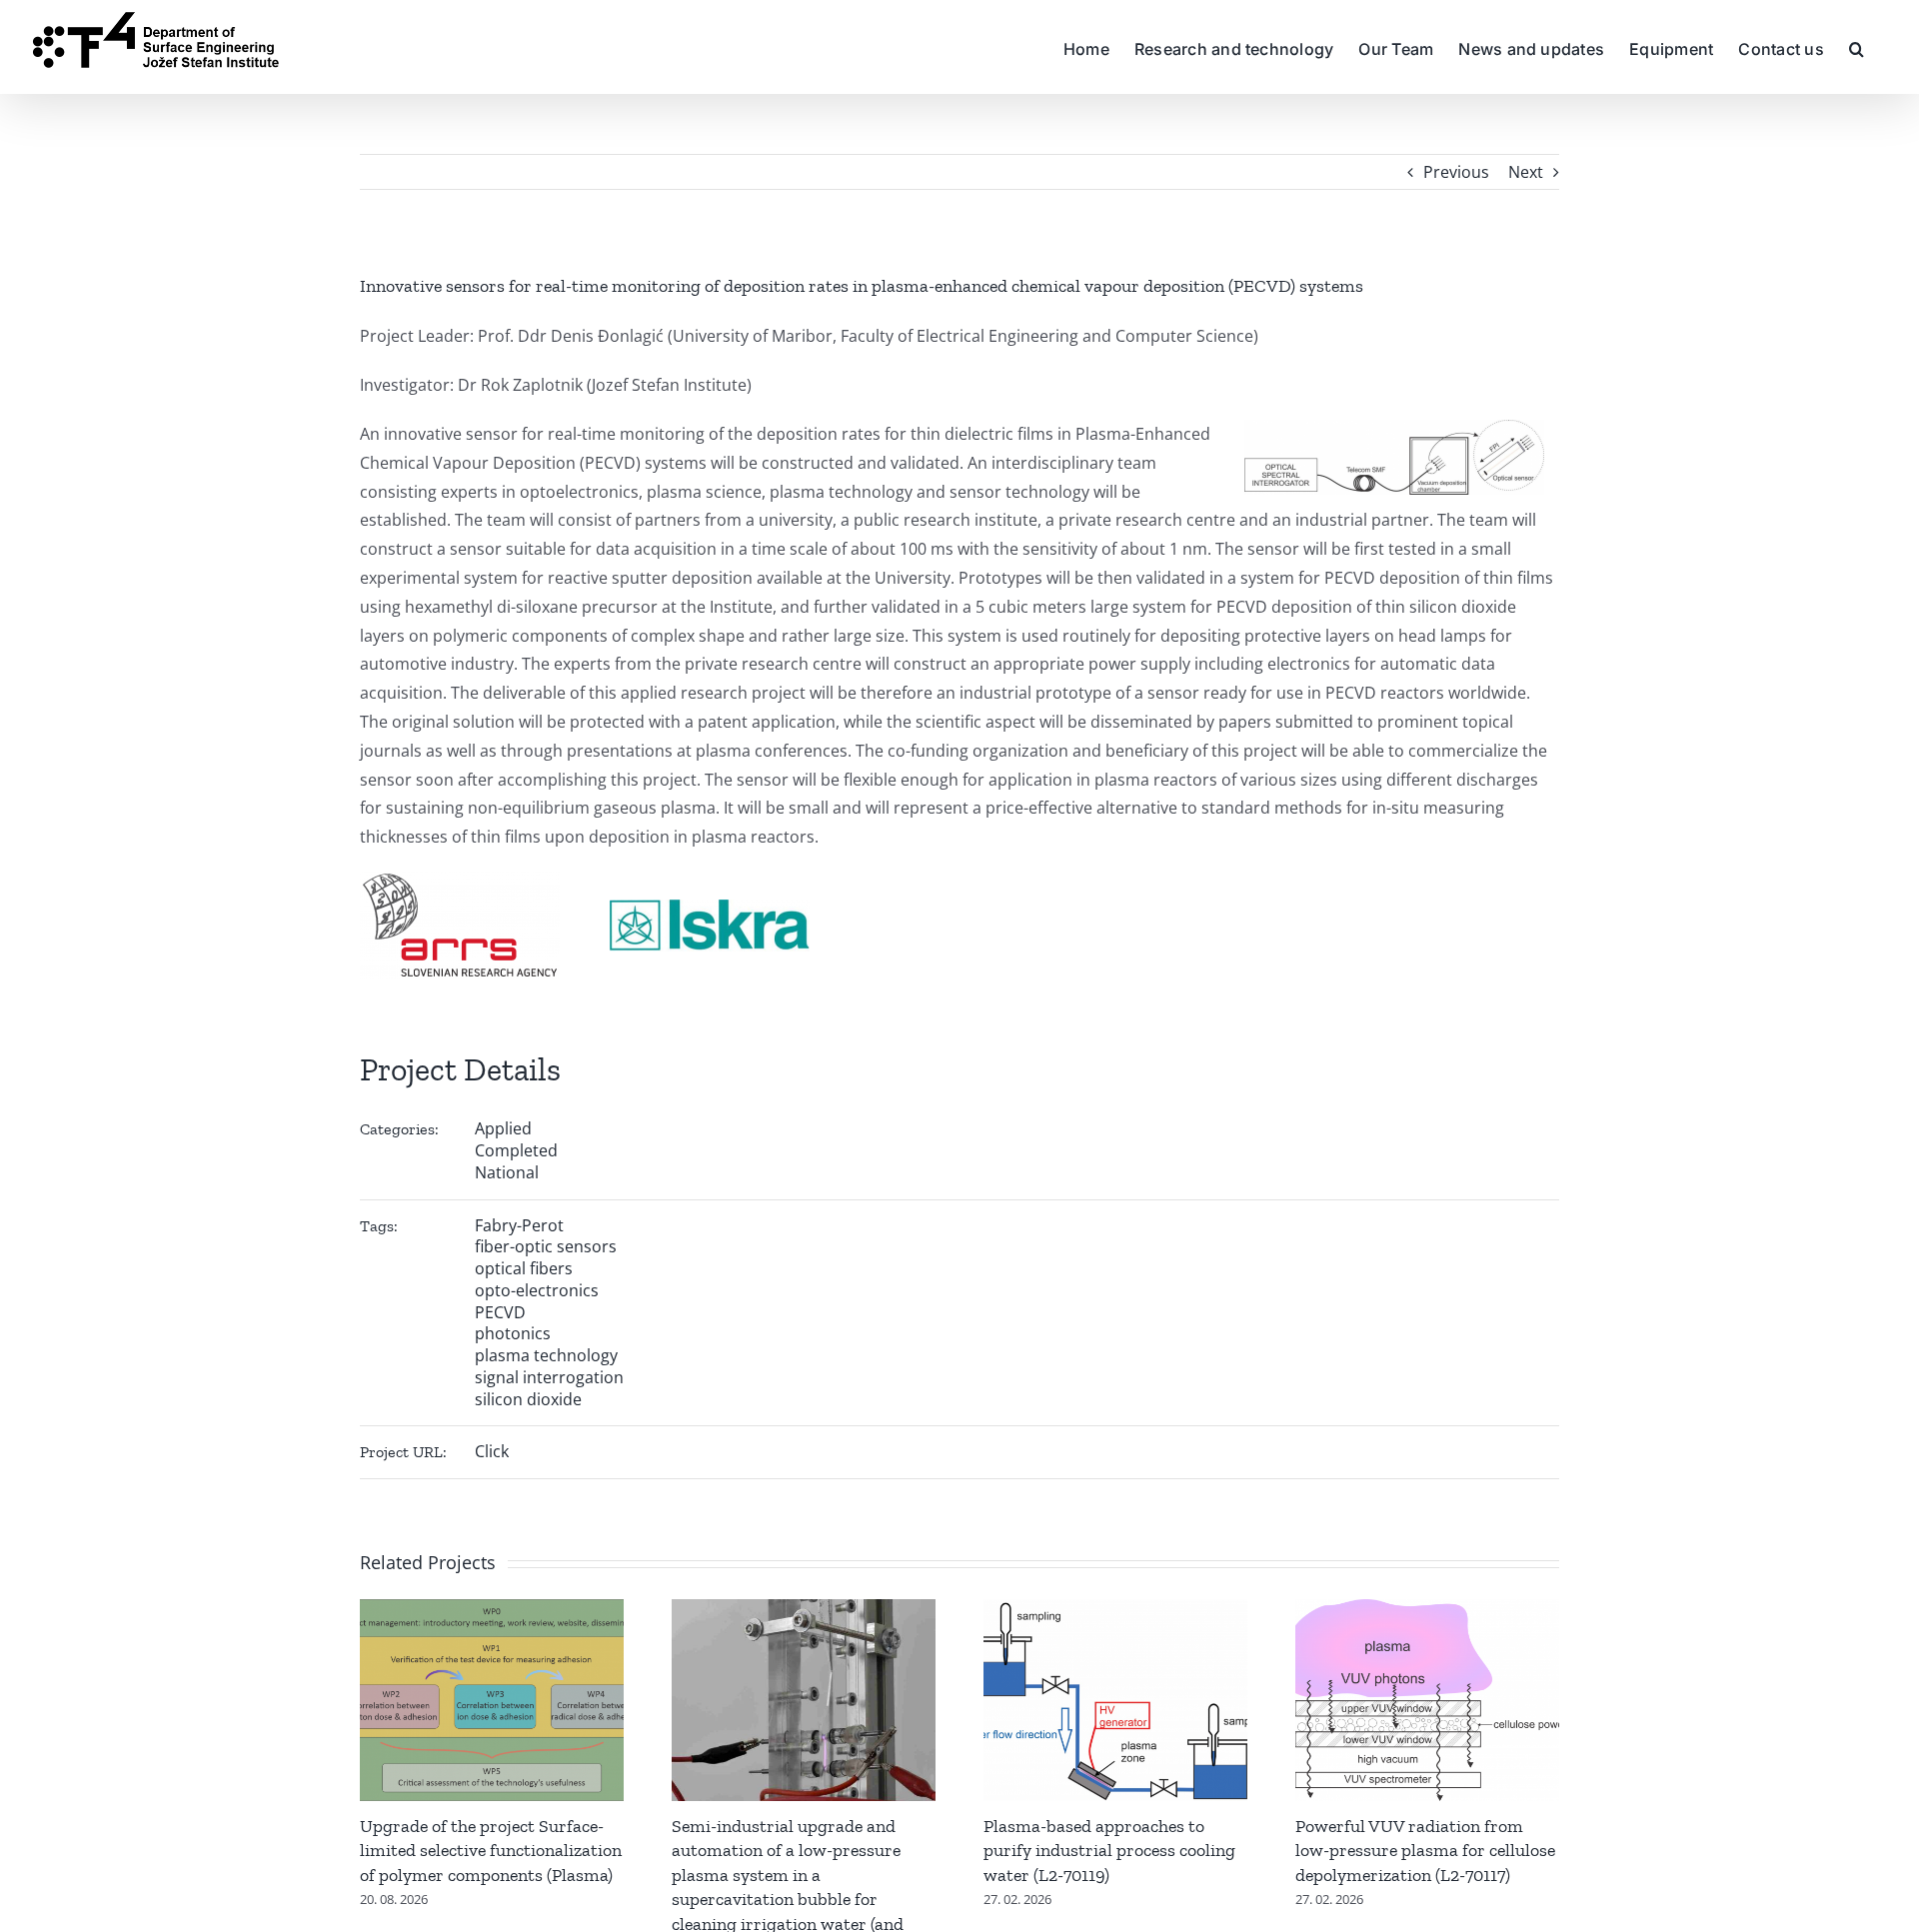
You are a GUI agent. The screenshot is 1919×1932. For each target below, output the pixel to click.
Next (1526, 172)
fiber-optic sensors (546, 1246)
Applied (503, 1128)
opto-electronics (537, 1290)
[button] (1857, 47)
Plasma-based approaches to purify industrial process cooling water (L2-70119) (1109, 1851)
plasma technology (546, 1355)
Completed (516, 1150)
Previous (1456, 172)
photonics (513, 1333)
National (507, 1172)
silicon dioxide (528, 1399)
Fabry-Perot (519, 1225)
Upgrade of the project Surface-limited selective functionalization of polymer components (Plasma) (491, 1851)
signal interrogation (549, 1377)
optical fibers (524, 1268)
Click (492, 1451)
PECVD (500, 1312)
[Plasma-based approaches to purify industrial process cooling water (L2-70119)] (1115, 1610)
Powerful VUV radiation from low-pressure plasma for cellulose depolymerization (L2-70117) (1425, 1851)
